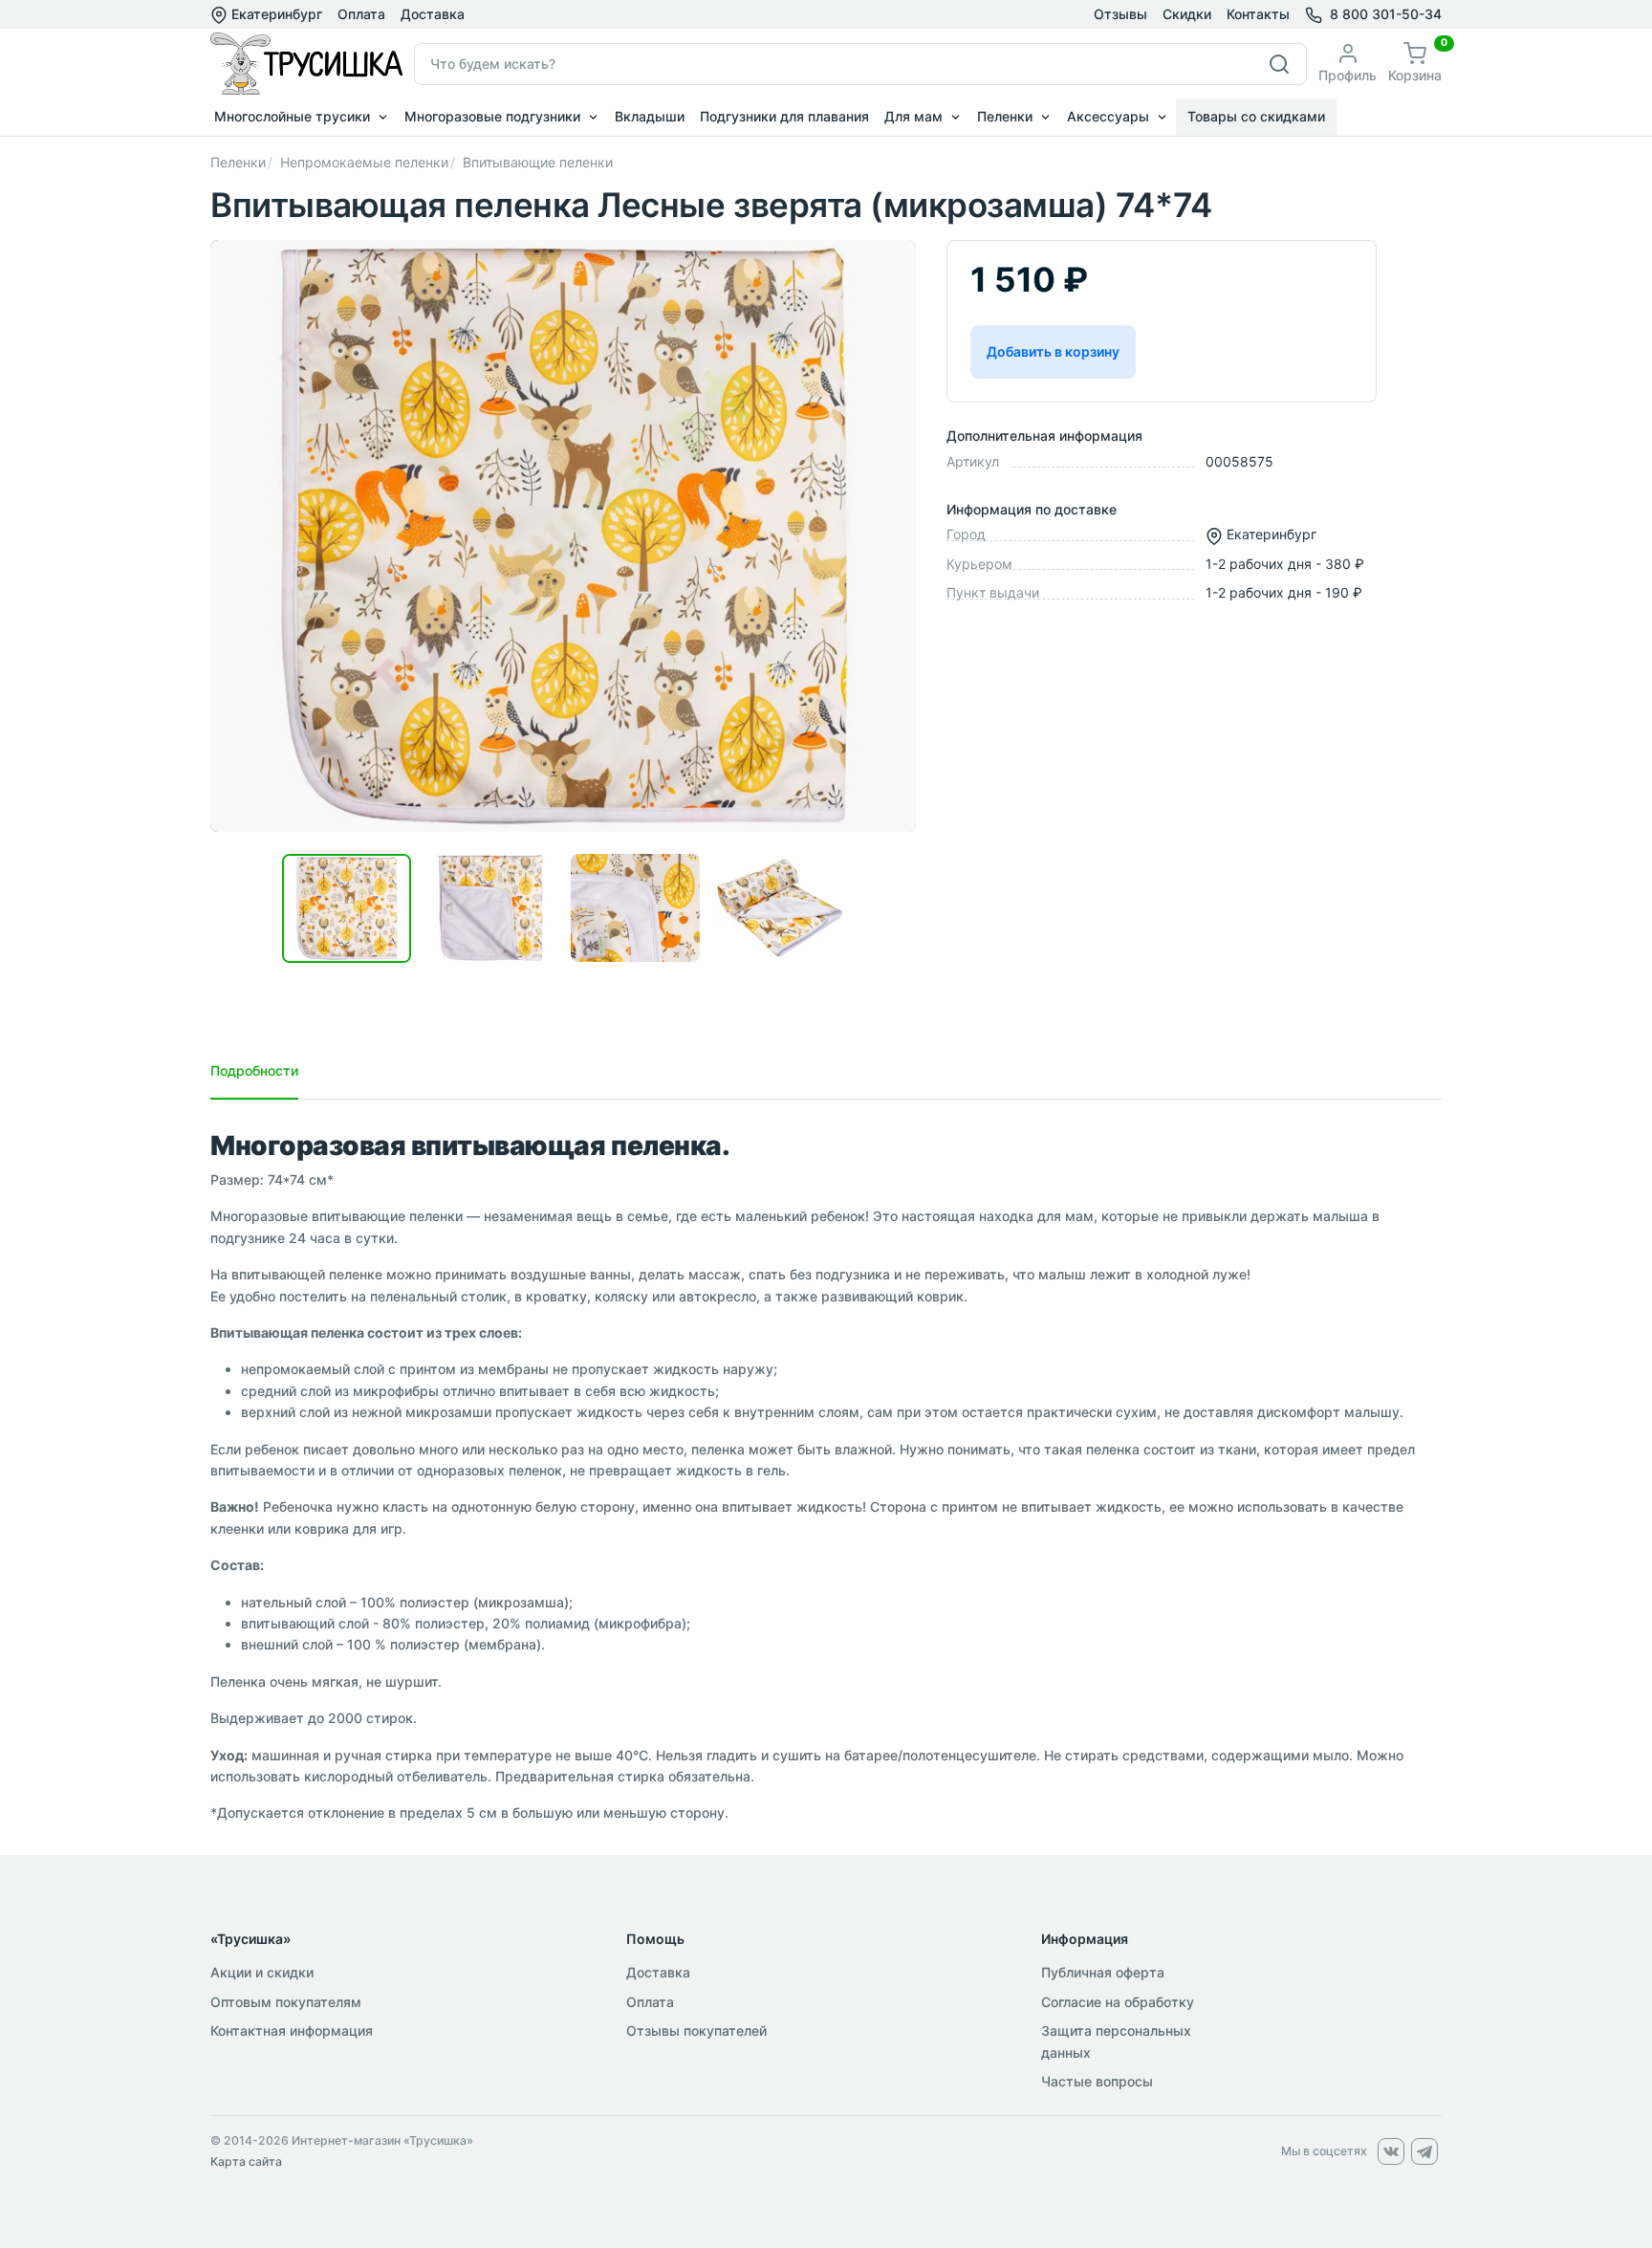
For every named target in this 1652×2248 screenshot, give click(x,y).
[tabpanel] (826, 1477)
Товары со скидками (1256, 116)
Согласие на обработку (1118, 2002)
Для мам (913, 116)
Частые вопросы (1097, 2081)
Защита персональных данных (1116, 2041)
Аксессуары (1108, 116)
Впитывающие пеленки (538, 162)
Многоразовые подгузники (492, 116)
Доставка (433, 14)
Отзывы (1120, 14)
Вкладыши (650, 116)
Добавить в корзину (1053, 351)
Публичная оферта (1103, 1972)
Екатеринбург (275, 14)
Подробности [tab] (254, 1070)
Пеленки (1005, 116)
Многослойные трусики (292, 116)
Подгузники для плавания (784, 116)
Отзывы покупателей (696, 2030)
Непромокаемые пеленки (364, 162)
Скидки (1187, 14)
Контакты (1258, 14)
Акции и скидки (262, 1972)
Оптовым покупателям (286, 2002)
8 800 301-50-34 (1386, 14)
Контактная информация (292, 2030)
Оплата (361, 14)
